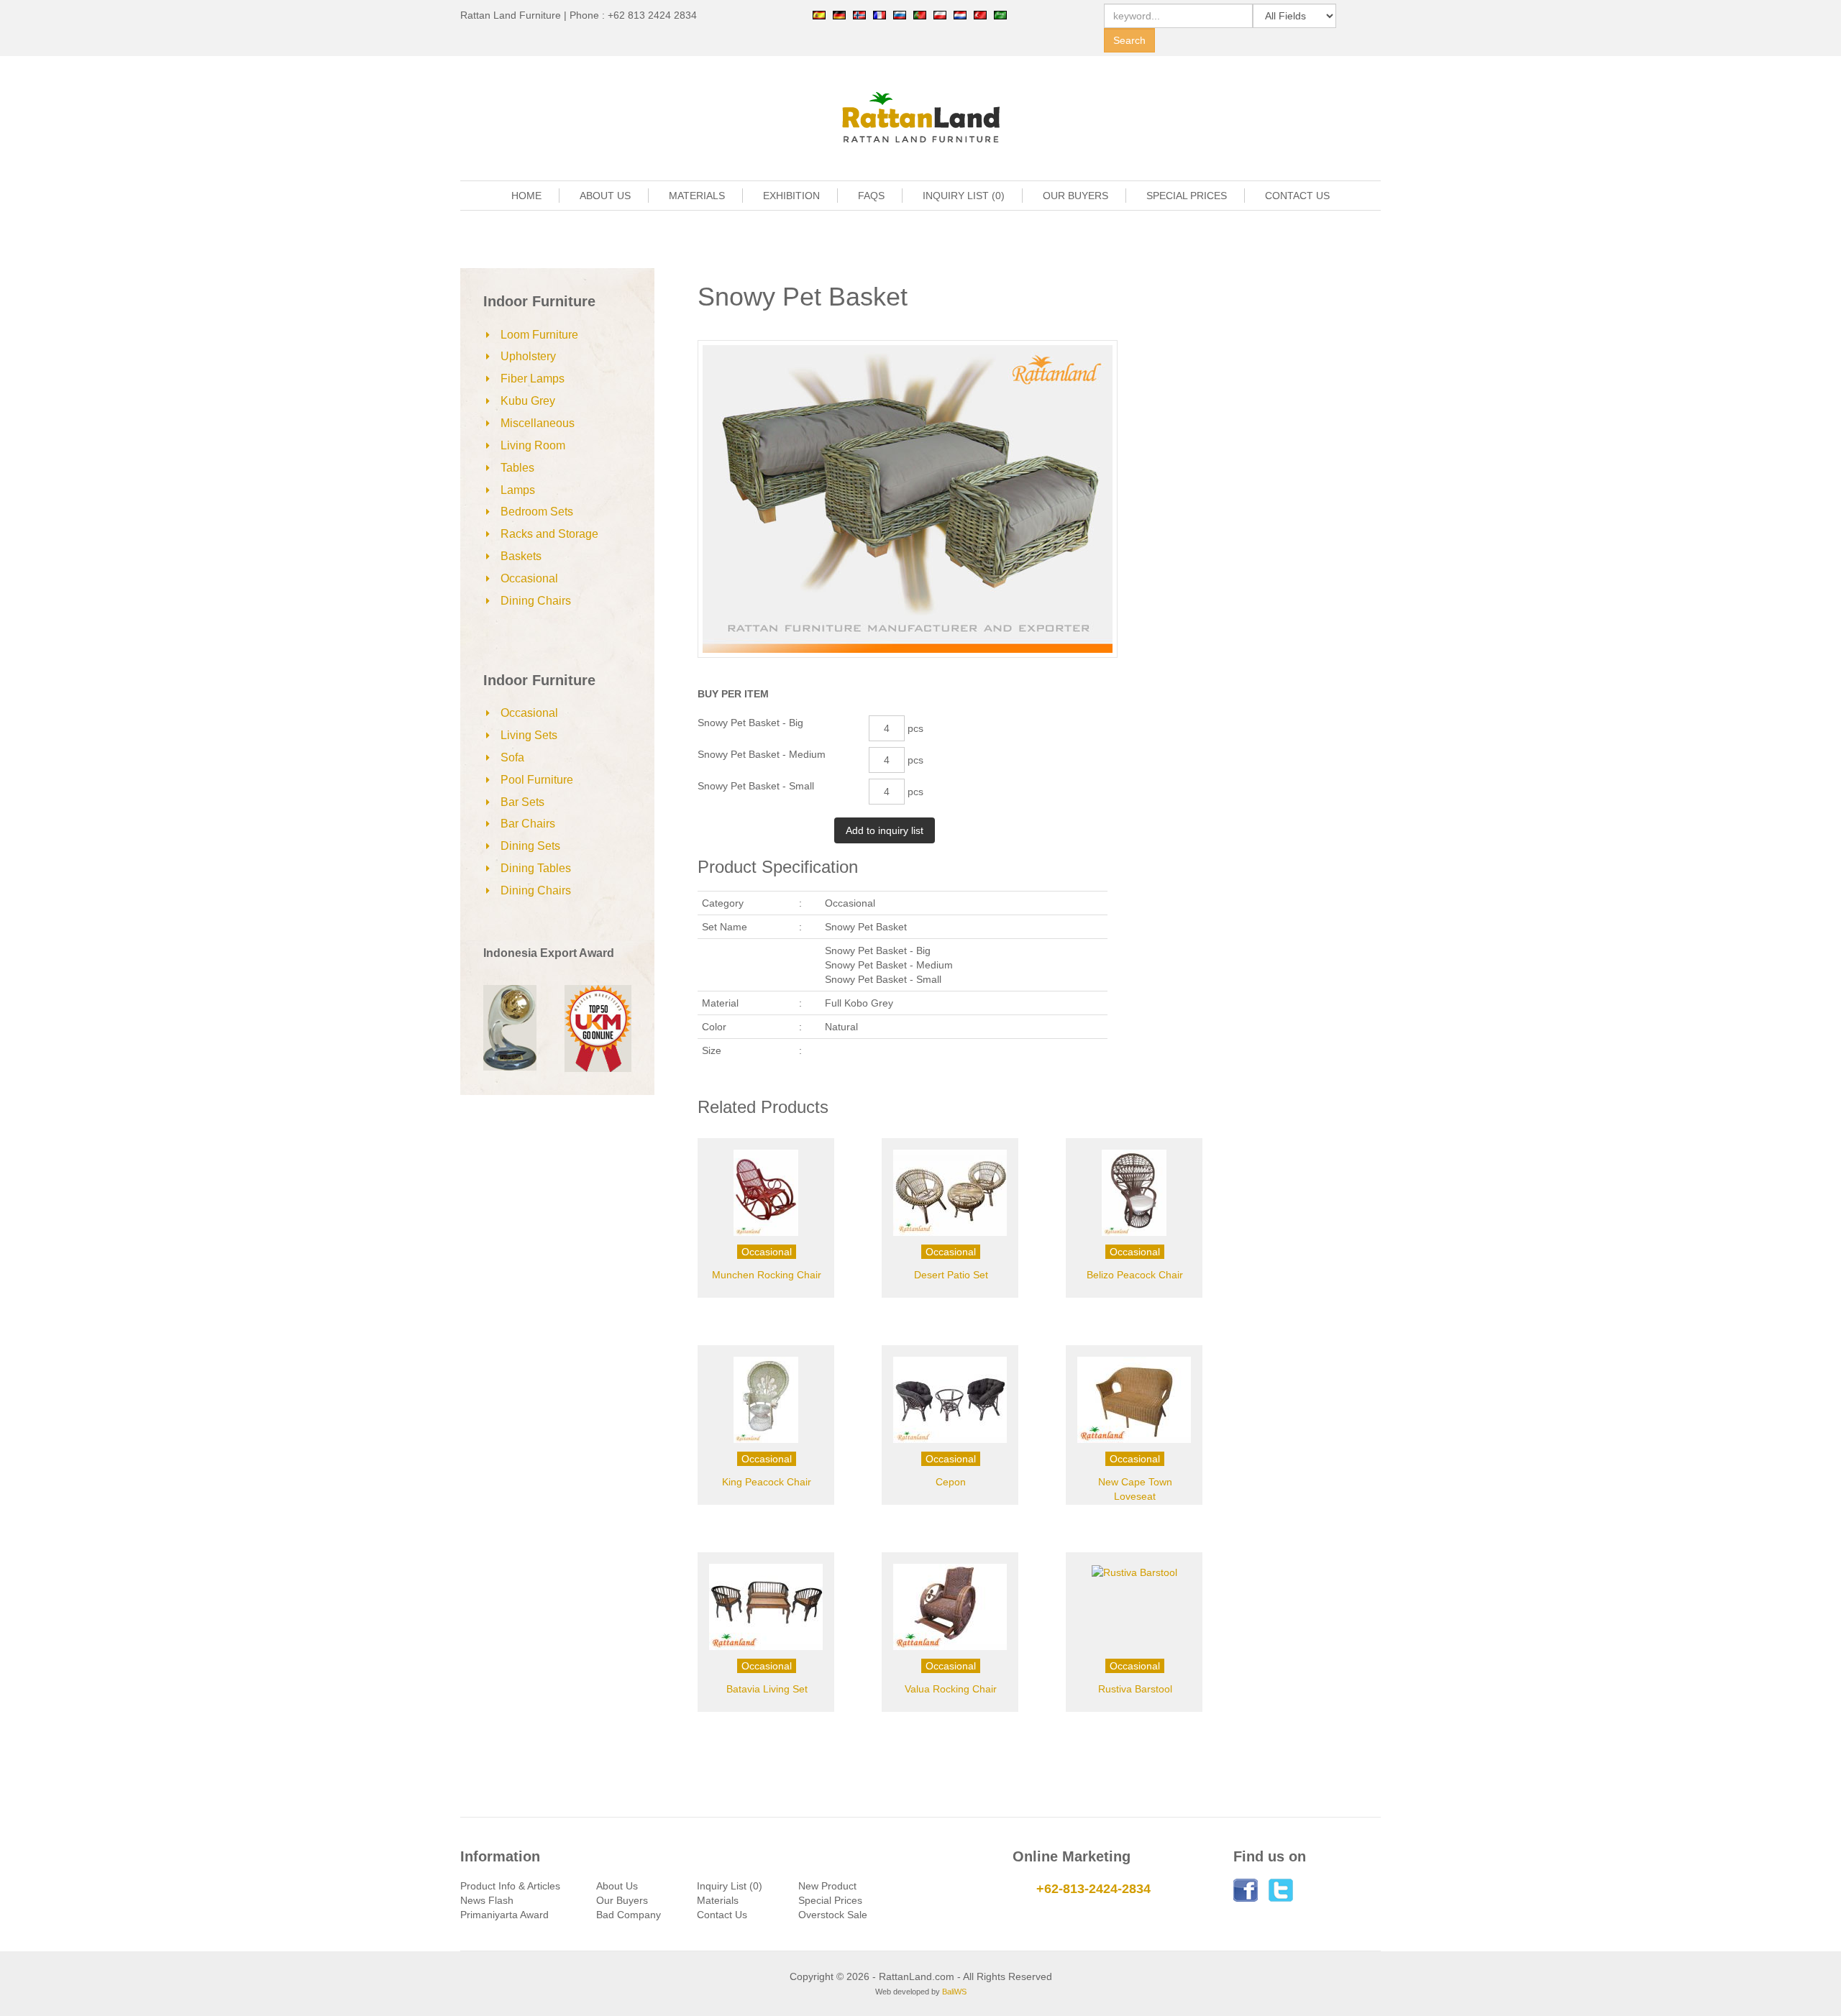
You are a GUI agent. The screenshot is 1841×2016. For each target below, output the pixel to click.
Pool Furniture (537, 780)
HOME (526, 196)
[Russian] (900, 14)
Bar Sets (522, 802)
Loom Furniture (539, 335)
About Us (617, 1886)
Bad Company (629, 1915)
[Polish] (940, 14)
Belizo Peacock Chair (1135, 1275)
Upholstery (528, 356)
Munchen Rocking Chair (767, 1275)
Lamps (518, 490)
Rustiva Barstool (1135, 1689)
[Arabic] (1000, 14)
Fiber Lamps (533, 379)
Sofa (512, 757)
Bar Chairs (528, 824)
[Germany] (839, 14)
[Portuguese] (920, 14)
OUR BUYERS (1075, 196)
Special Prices (830, 1900)
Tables (517, 468)
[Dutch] (960, 14)
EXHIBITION (791, 196)
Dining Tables (536, 868)
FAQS (871, 196)
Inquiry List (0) (730, 1886)
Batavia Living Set (767, 1689)
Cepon (951, 1482)
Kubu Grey (528, 401)
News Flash (487, 1900)
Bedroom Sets (537, 512)
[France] (880, 14)
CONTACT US (1297, 196)
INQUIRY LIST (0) (964, 196)
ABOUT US (605, 196)
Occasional (529, 578)
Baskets (521, 556)
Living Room (533, 445)
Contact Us (722, 1915)
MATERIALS (697, 196)
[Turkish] (980, 14)
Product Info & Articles (510, 1886)
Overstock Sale (833, 1915)
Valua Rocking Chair (951, 1689)
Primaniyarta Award (504, 1915)
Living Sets (529, 735)
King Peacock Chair (767, 1482)
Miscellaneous (538, 423)
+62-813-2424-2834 (1093, 1889)
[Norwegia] (859, 14)
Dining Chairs (536, 601)
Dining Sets (530, 846)
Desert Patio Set (951, 1275)
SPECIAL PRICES (1187, 196)
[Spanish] (819, 14)
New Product (827, 1886)
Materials (718, 1900)
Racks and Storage (549, 534)
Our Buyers (622, 1900)
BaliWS (954, 1992)
